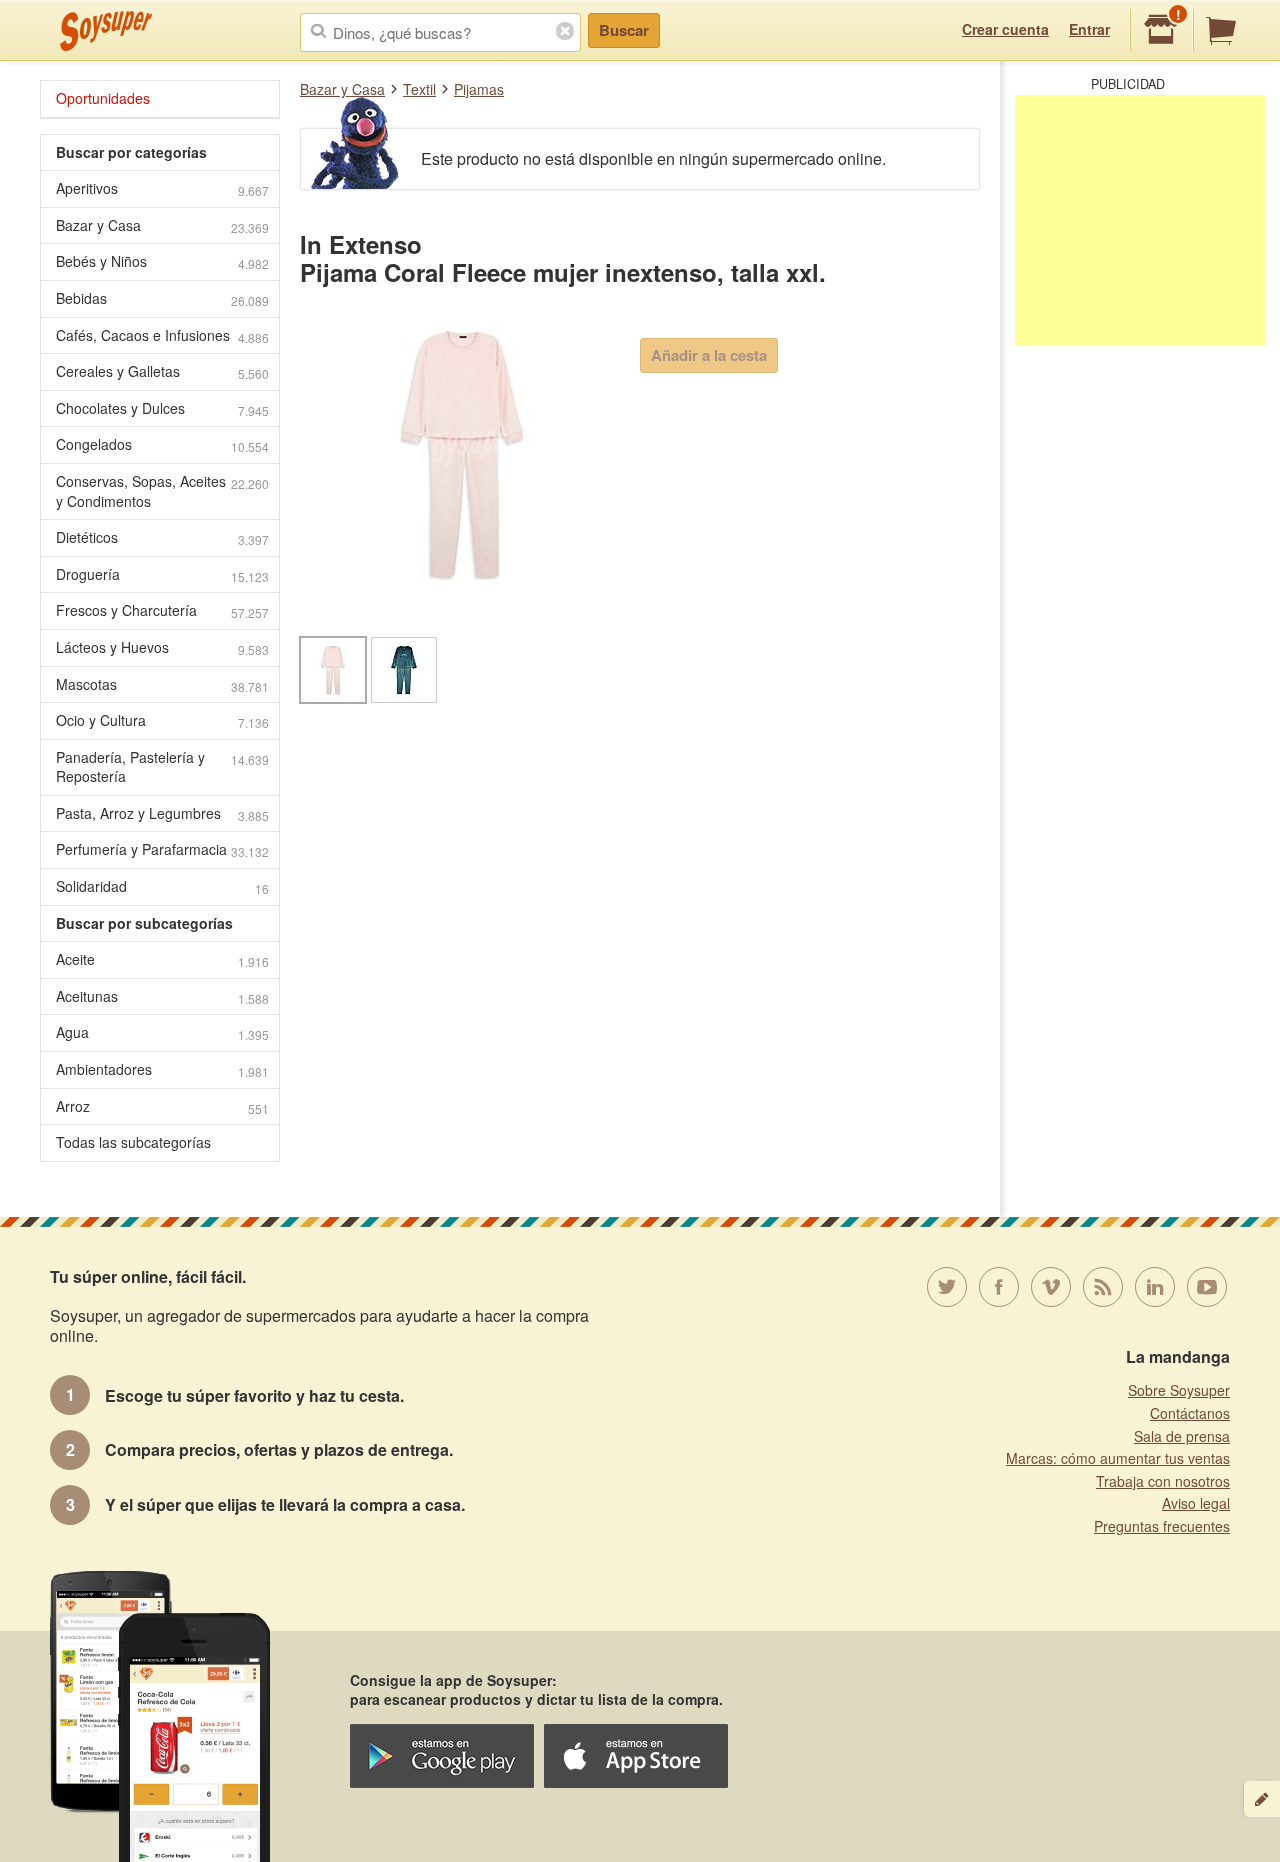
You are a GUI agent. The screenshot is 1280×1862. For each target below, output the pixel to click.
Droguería (162, 574)
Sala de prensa (1182, 1436)
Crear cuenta (1005, 29)
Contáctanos (1190, 1413)
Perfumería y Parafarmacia (162, 849)
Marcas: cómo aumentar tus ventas (1118, 1458)
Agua (162, 1032)
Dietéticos (162, 537)
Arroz (162, 1106)
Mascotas (162, 684)
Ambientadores (162, 1069)
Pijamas (479, 89)
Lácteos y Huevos (162, 647)
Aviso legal (1196, 1503)
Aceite (162, 959)
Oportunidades (103, 98)
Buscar (624, 30)
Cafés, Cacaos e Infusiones (162, 335)
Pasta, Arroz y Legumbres (162, 813)
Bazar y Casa (342, 89)
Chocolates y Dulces (162, 408)
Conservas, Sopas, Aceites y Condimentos (162, 491)
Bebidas (162, 298)
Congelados (162, 444)
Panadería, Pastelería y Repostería (162, 767)
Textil (419, 89)
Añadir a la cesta (709, 355)
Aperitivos (162, 188)
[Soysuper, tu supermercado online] (106, 31)
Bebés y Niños (162, 261)
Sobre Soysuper (1179, 1390)
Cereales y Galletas (162, 371)
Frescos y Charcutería (162, 610)
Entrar (1089, 29)
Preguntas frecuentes (1162, 1526)
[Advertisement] (1140, 220)
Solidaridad (162, 886)
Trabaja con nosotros (1163, 1481)
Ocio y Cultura (162, 720)
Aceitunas (162, 996)
